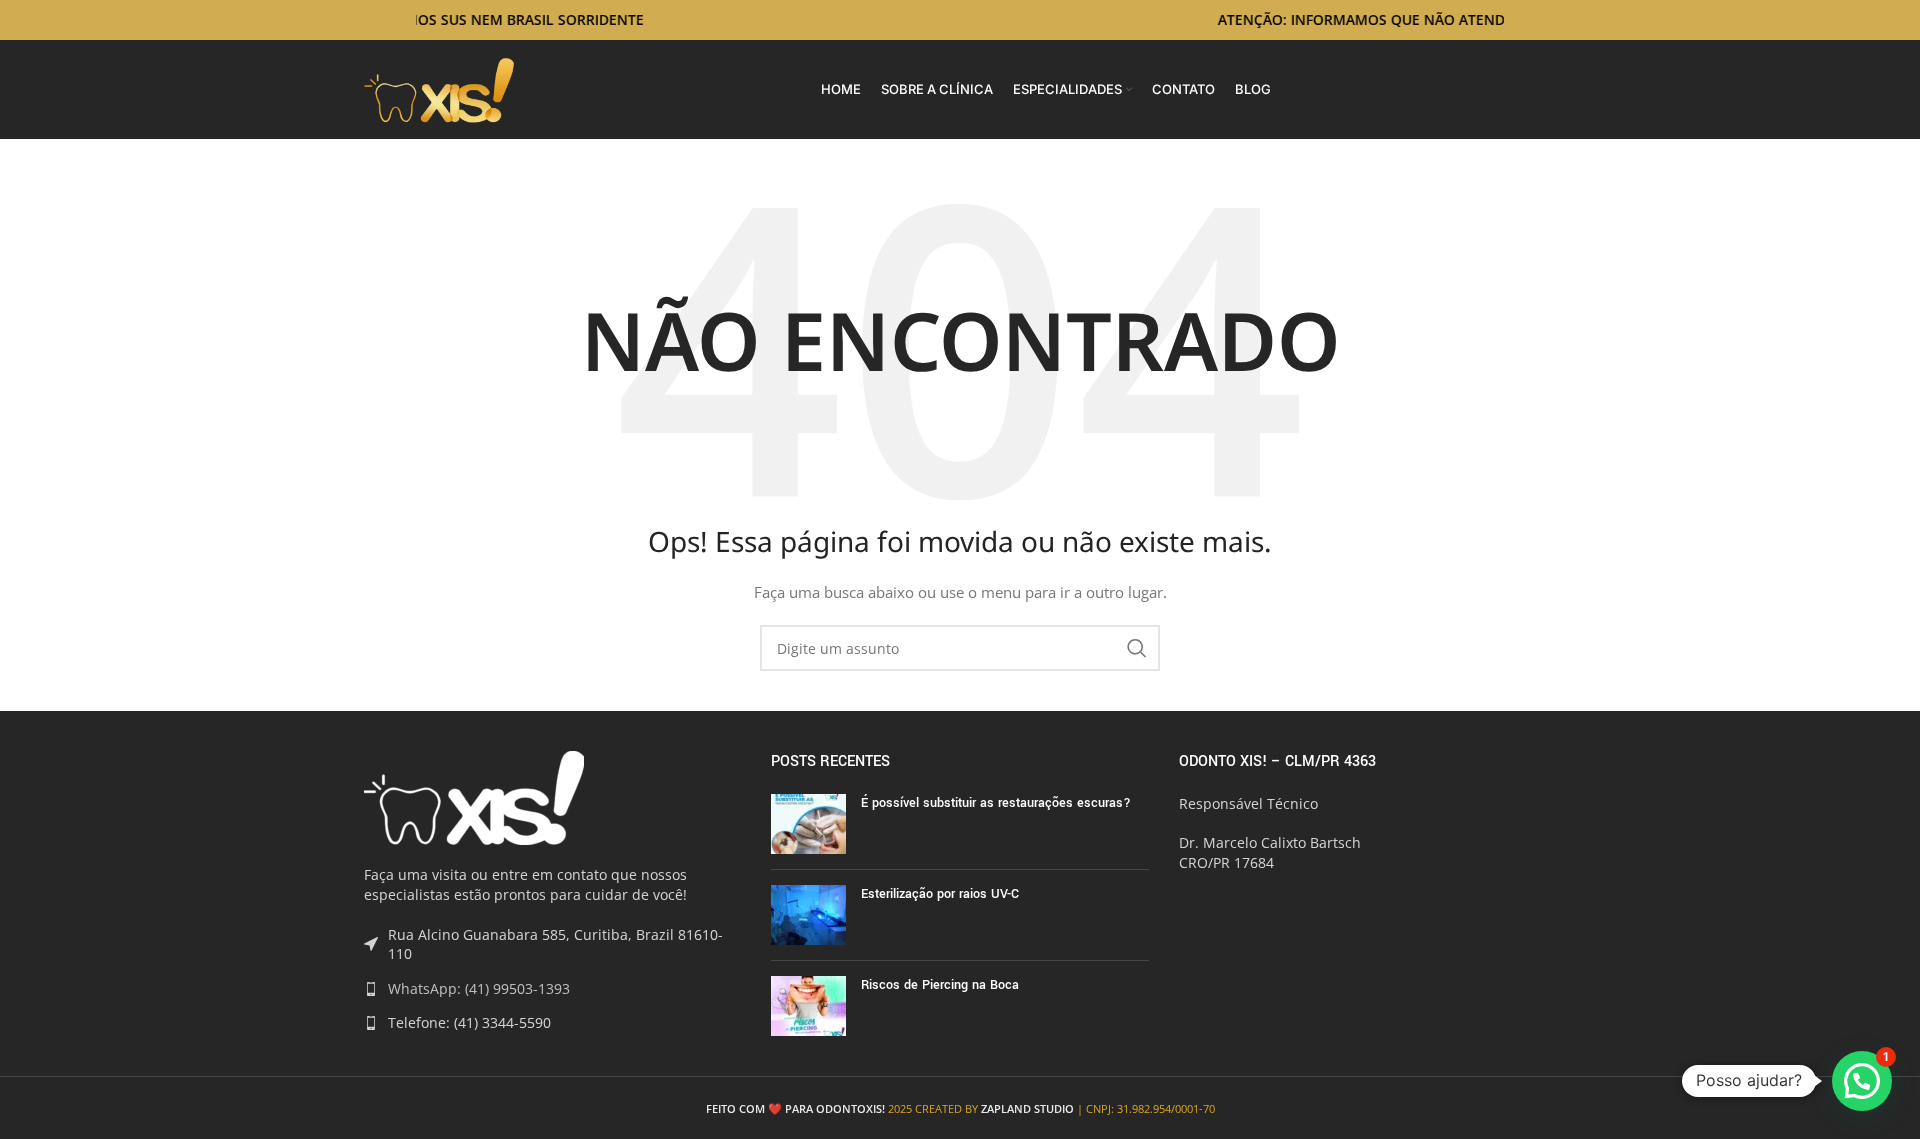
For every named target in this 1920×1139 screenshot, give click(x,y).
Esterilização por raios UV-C (940, 894)
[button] (1862, 1081)
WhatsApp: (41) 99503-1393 (479, 988)
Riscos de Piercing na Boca (940, 985)
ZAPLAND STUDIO (1027, 1108)
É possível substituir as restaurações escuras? (996, 803)
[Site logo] (439, 87)
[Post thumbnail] (808, 824)
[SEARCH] (1137, 648)
